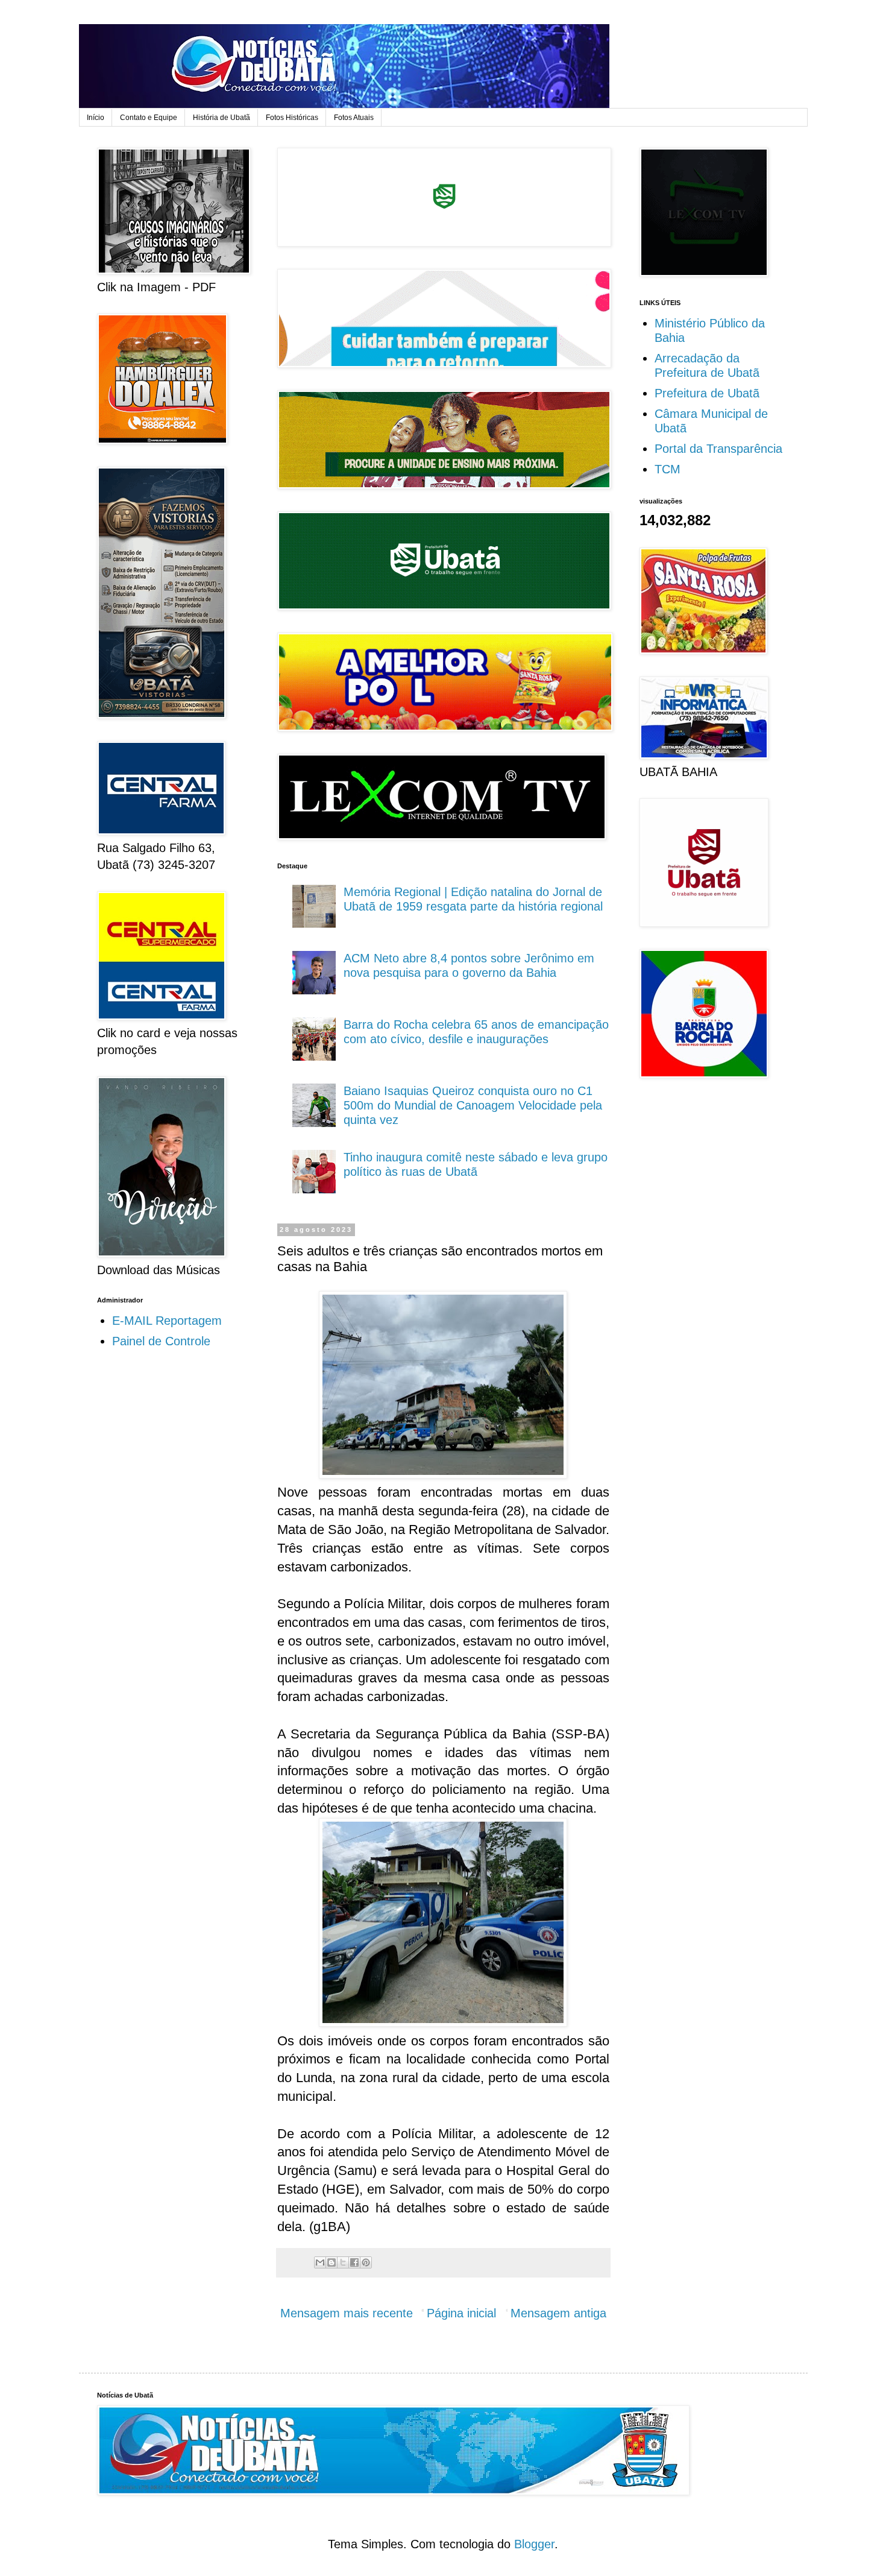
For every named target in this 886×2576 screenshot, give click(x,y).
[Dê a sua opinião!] (331, 2262)
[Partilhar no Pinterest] (366, 2262)
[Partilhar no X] (343, 2262)
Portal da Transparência (718, 449)
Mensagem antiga (558, 2313)
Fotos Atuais (354, 118)
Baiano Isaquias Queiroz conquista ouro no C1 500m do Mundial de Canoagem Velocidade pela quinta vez (473, 1105)
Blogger (534, 2544)
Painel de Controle (161, 1341)
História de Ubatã (222, 118)
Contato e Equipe (149, 118)
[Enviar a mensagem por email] (320, 2262)
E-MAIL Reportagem (167, 1321)
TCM (668, 469)
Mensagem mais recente (347, 2313)
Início (96, 118)
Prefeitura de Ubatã (707, 393)
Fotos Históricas (292, 118)
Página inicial (461, 2313)
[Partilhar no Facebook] (354, 2262)
